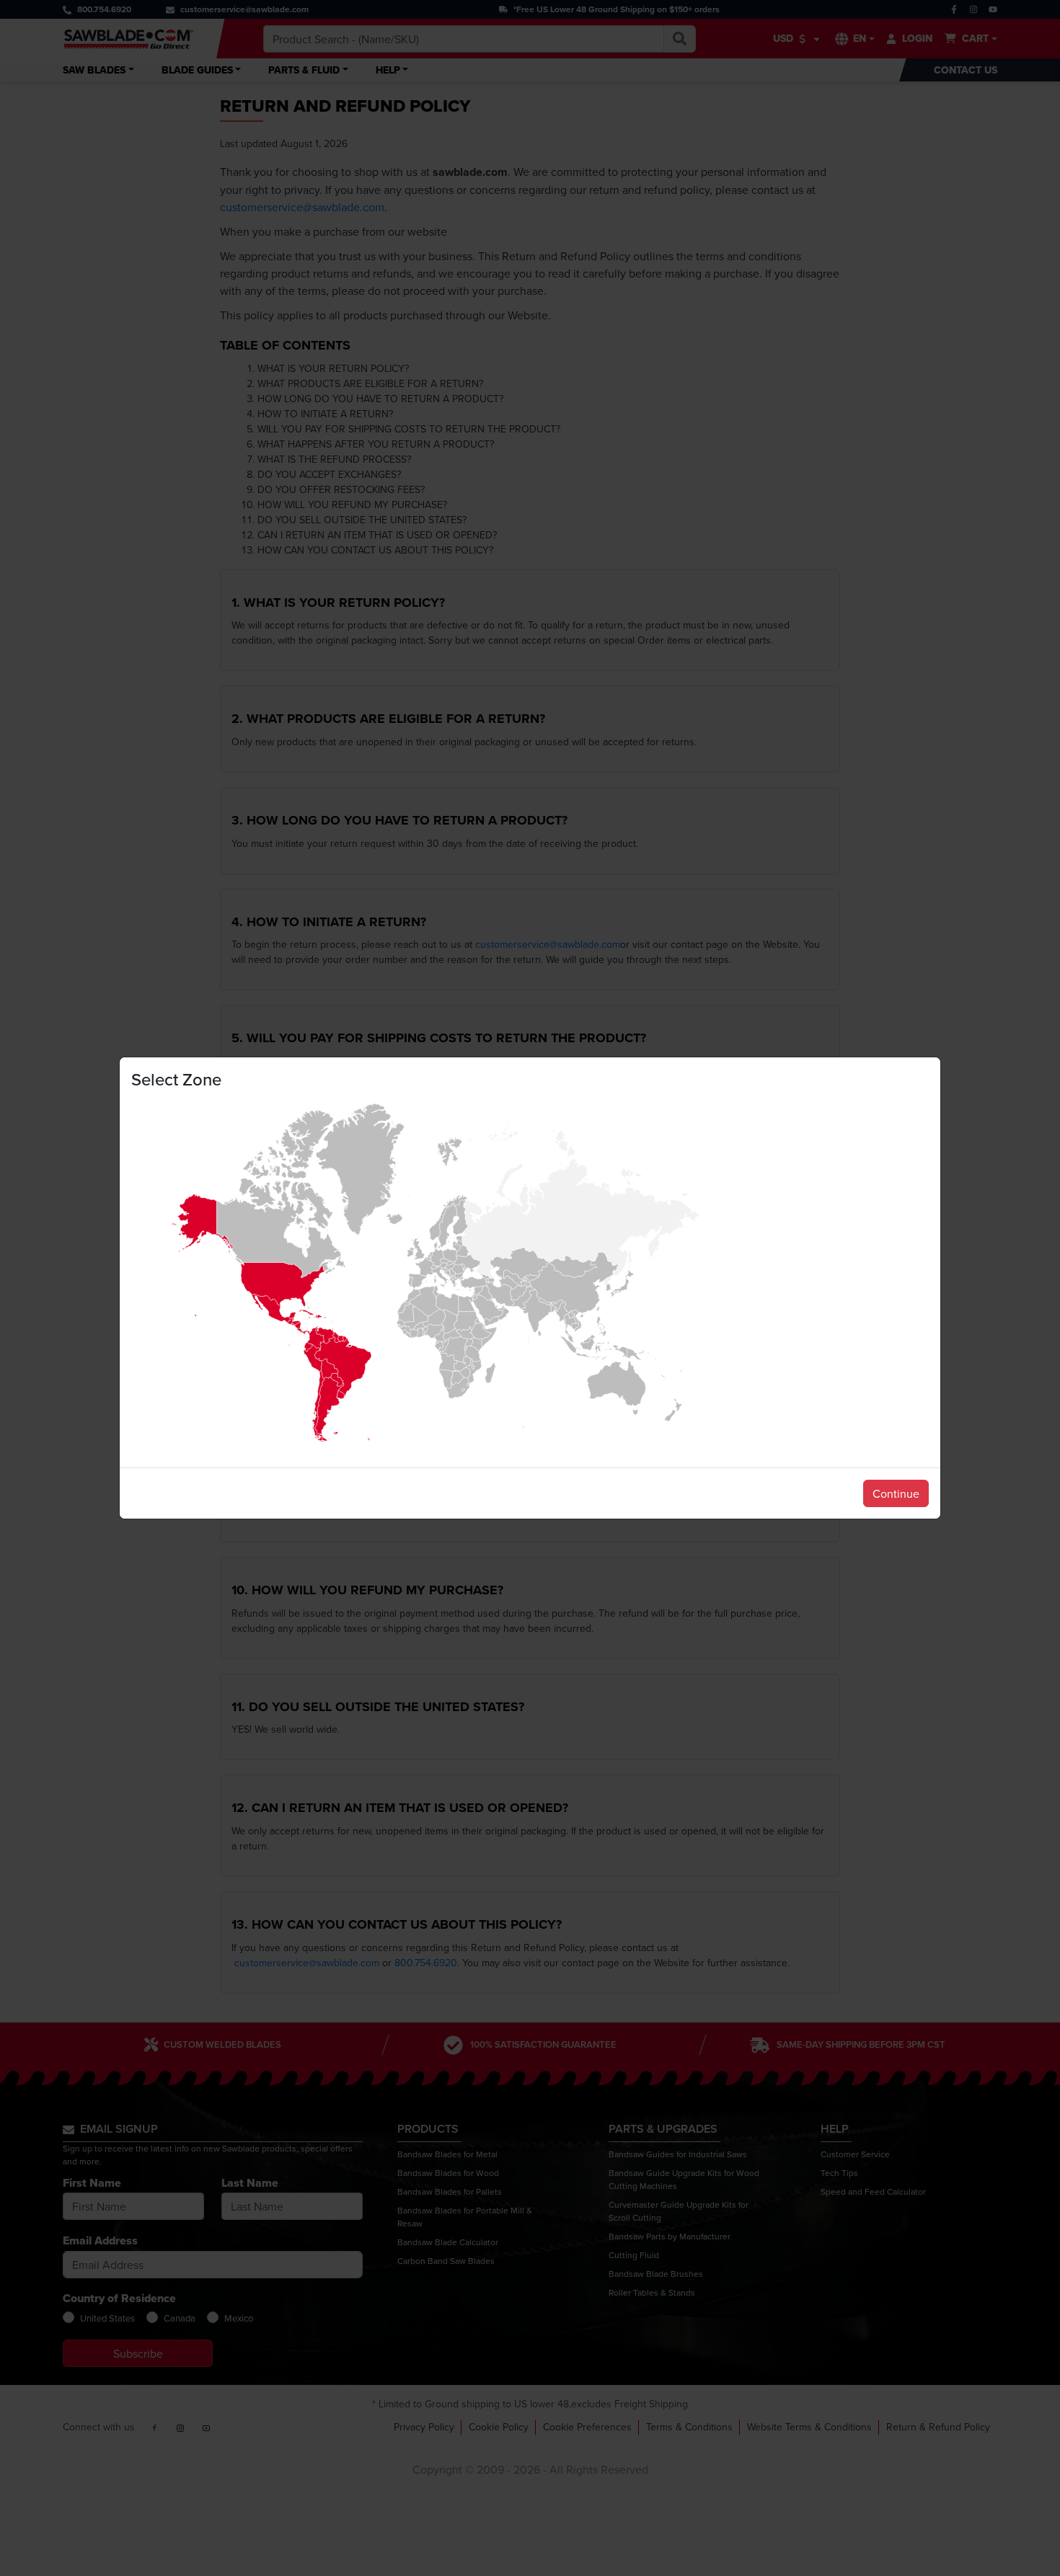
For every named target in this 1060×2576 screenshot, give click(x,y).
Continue (896, 1493)
